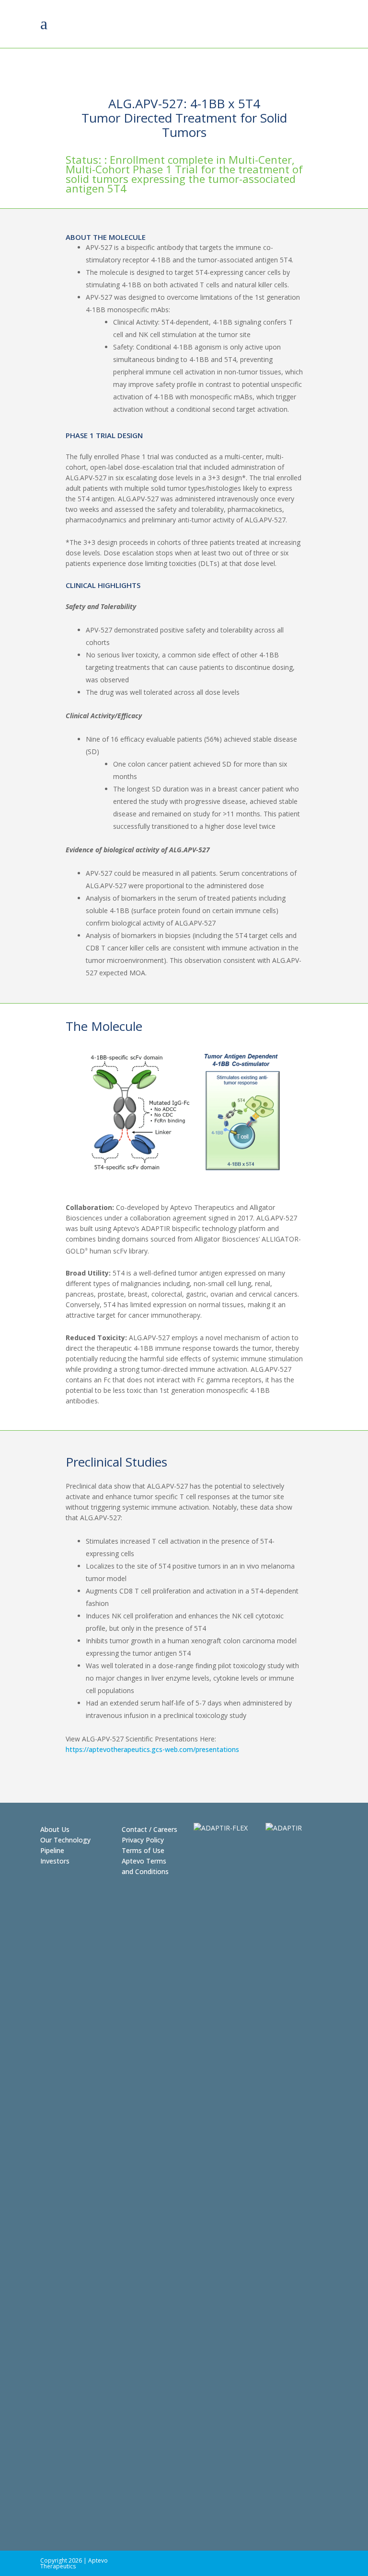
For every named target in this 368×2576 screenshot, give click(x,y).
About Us (55, 1829)
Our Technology (65, 1840)
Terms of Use (143, 1850)
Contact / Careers (149, 1829)
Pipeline (52, 1850)
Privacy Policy (143, 1840)
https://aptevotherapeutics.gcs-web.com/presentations (152, 1749)
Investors (55, 1861)
